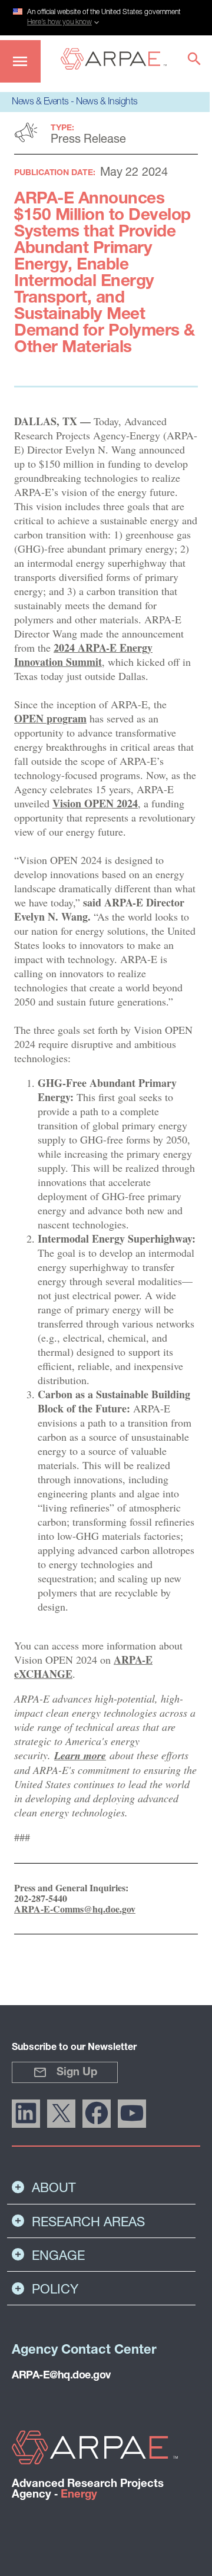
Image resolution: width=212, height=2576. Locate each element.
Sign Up (77, 2073)
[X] (61, 2114)
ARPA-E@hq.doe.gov (61, 2376)
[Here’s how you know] (106, 16)
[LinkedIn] (26, 2114)
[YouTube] (132, 2114)
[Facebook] (97, 2114)
